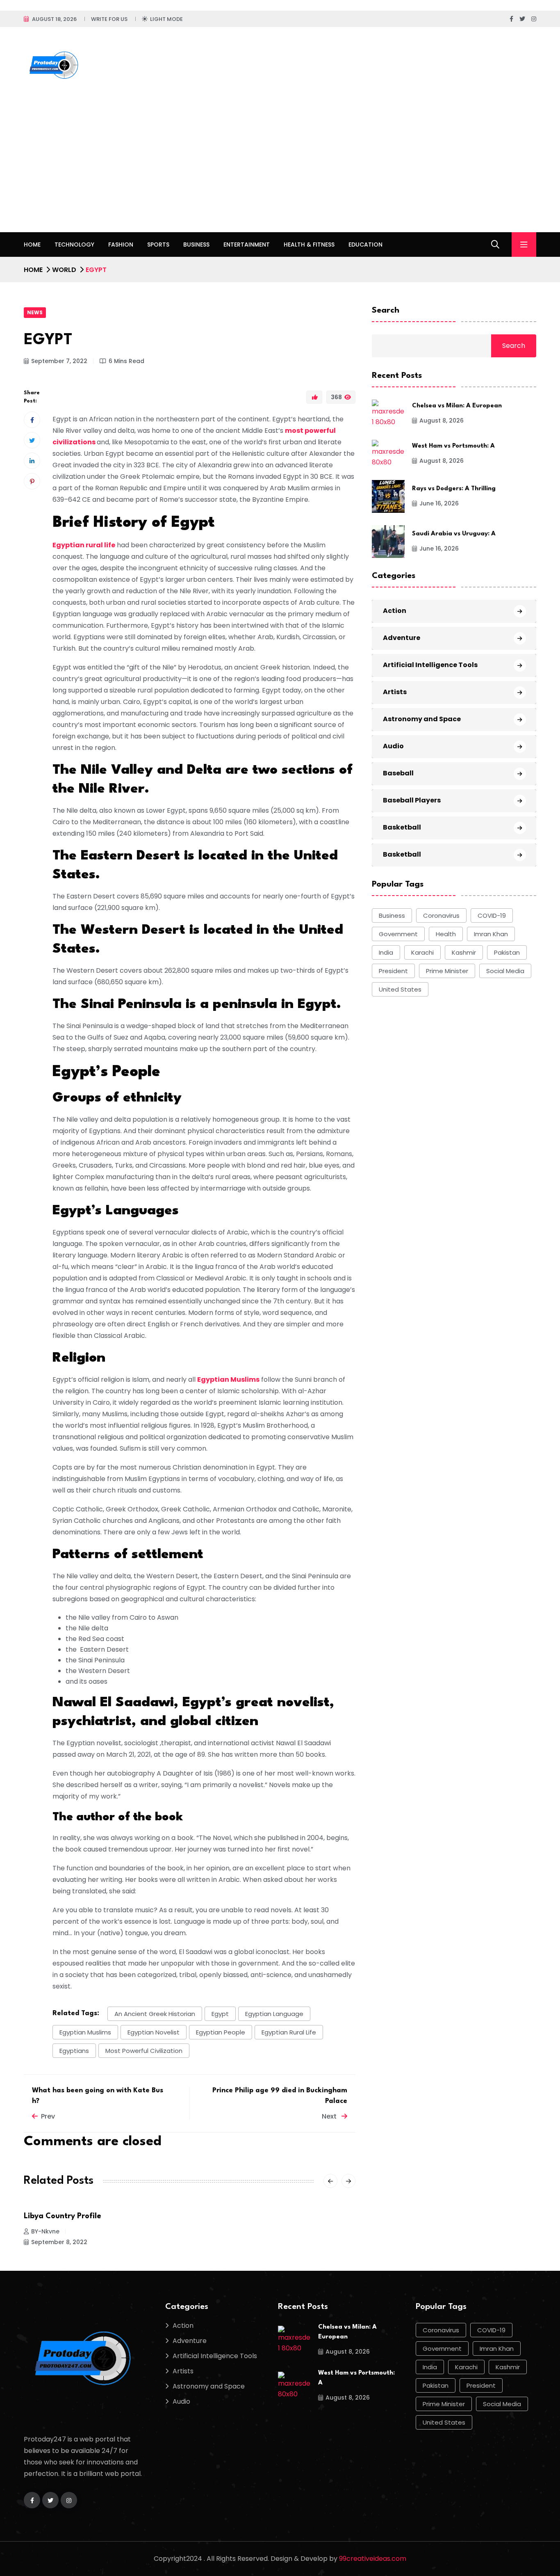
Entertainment (247, 245)
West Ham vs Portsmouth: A (453, 446)
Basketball (402, 827)
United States (400, 989)
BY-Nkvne (45, 2231)
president (393, 971)
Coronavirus (441, 915)
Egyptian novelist (154, 2032)
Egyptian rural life (84, 545)
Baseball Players (412, 800)
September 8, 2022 (59, 2242)
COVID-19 (492, 915)
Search (386, 311)
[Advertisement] (280, 171)
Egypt (220, 2014)
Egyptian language (274, 2014)
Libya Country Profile (63, 2216)
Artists (395, 692)
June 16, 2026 (439, 503)
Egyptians (74, 2051)
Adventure (402, 638)
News (35, 312)
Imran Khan (491, 934)
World (64, 270)
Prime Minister (447, 971)
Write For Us (109, 19)
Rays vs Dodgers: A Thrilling (454, 489)
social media (505, 971)
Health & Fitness (309, 245)
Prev (48, 2116)
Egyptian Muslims (228, 1379)
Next (330, 2116)
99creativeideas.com (373, 2559)
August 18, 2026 (54, 19)
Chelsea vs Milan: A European (457, 406)
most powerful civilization (144, 2051)
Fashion (121, 245)
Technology (74, 245)
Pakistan (507, 952)
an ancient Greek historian (155, 2014)
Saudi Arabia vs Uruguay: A (454, 534)
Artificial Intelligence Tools (430, 665)
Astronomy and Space (422, 719)
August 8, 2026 (442, 421)
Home (32, 245)
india (386, 952)
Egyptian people (221, 2032)
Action (395, 611)
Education (365, 245)
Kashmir (464, 952)
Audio (393, 746)
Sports (158, 245)
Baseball (398, 773)
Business (196, 245)
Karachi (422, 952)
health (446, 934)
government (398, 934)
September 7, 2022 (59, 361)
